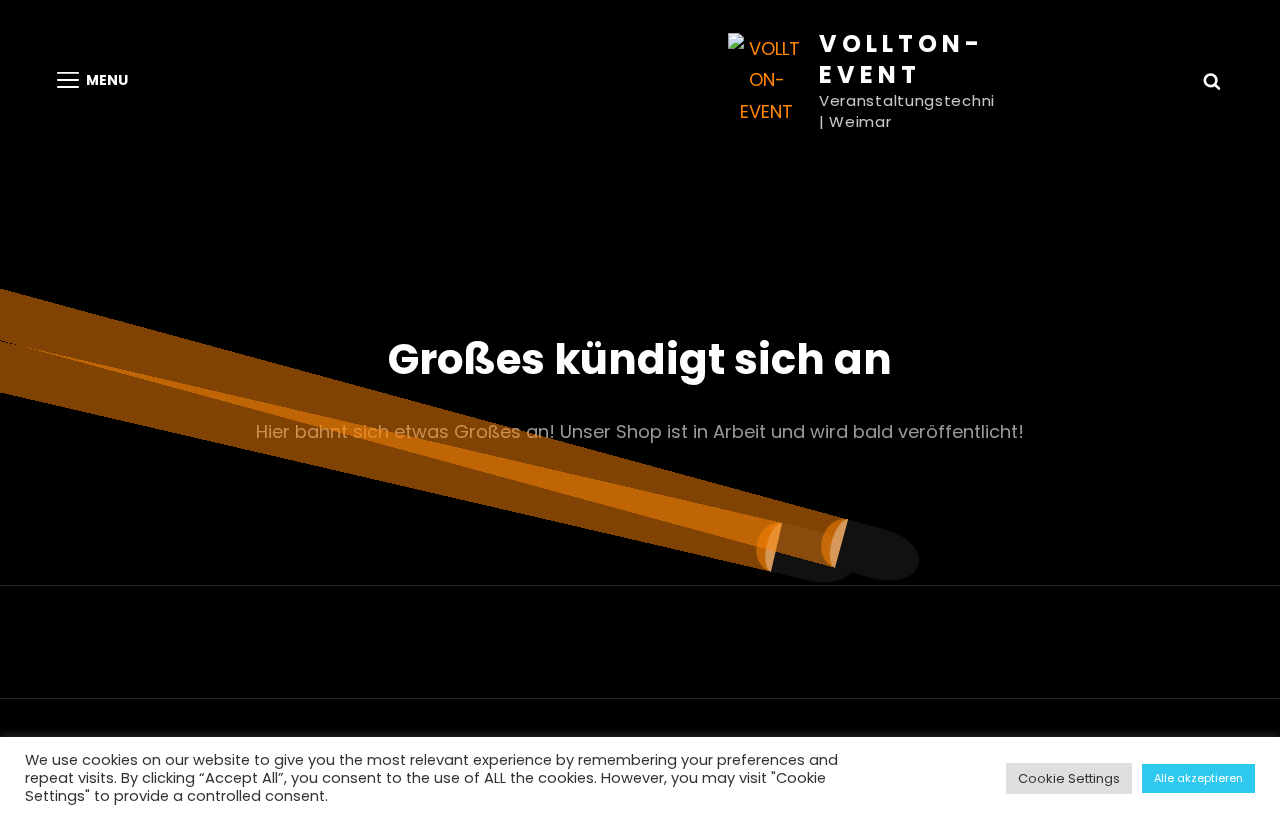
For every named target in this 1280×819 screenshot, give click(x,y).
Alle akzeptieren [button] (1198, 778)
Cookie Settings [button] (1069, 778)
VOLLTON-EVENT (901, 59)
